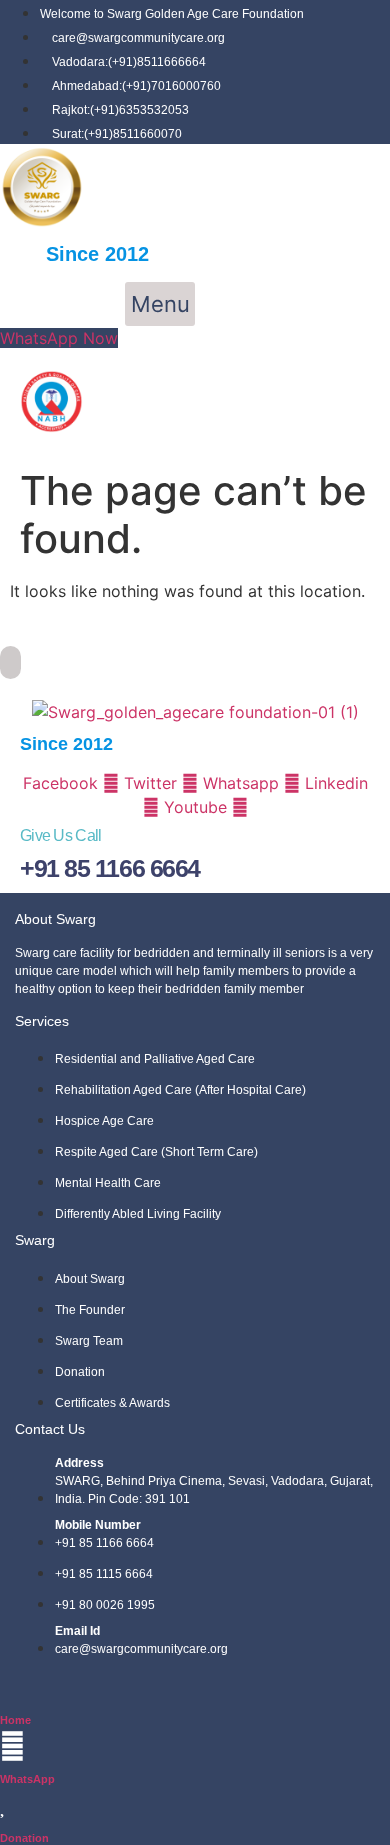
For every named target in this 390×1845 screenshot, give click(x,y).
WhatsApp (27, 1779)
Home (15, 1720)
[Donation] (4, 1804)
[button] (160, 304)
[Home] (9, 1687)
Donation (24, 1838)
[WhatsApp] (12, 1746)
